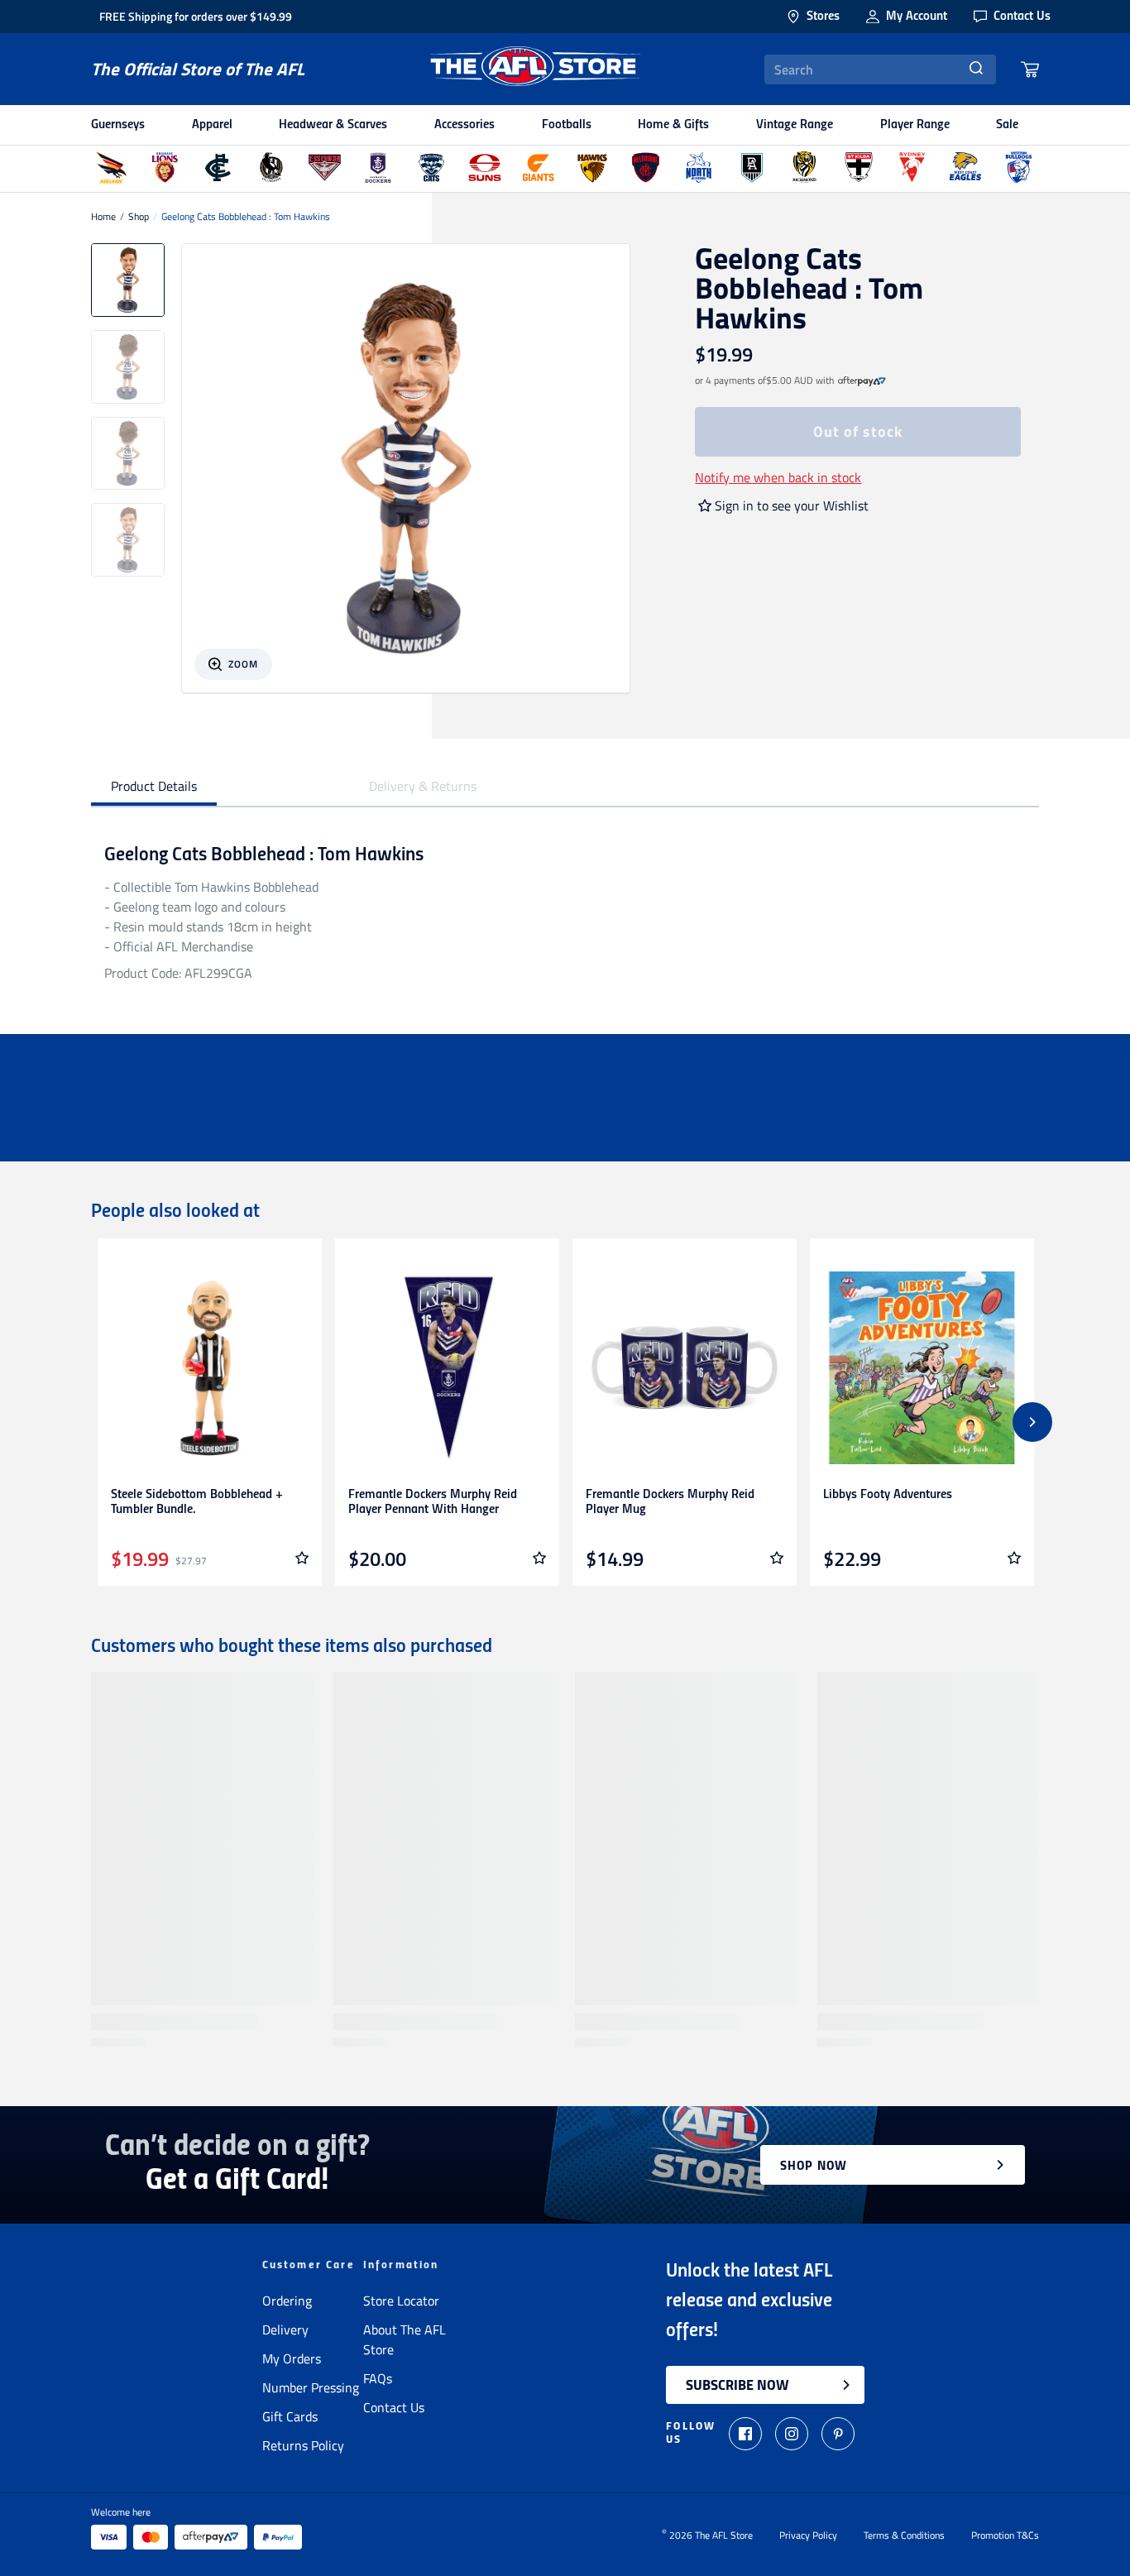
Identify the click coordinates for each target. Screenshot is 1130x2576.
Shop (139, 217)
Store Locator (401, 2301)
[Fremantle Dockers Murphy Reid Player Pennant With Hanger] (447, 1368)
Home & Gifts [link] (673, 125)
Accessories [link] (464, 125)
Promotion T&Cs (1005, 2535)
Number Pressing (311, 2387)
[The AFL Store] (534, 69)
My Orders (292, 2358)
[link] (862, 381)
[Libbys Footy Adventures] (922, 1368)
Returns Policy (303, 2445)
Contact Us (394, 2407)
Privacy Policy (808, 2535)
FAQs (378, 2378)
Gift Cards (290, 2416)
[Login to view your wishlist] (302, 1558)
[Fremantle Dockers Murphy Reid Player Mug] (685, 1368)
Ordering (287, 2301)
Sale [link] (1007, 125)
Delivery (285, 2329)
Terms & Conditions (904, 2535)
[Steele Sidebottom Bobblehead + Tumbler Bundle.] (210, 1368)
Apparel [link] (212, 125)
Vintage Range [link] (795, 125)
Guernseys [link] (118, 125)
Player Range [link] (915, 125)
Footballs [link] (567, 125)
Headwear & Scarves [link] (333, 125)
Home (103, 217)
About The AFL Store (405, 2339)
